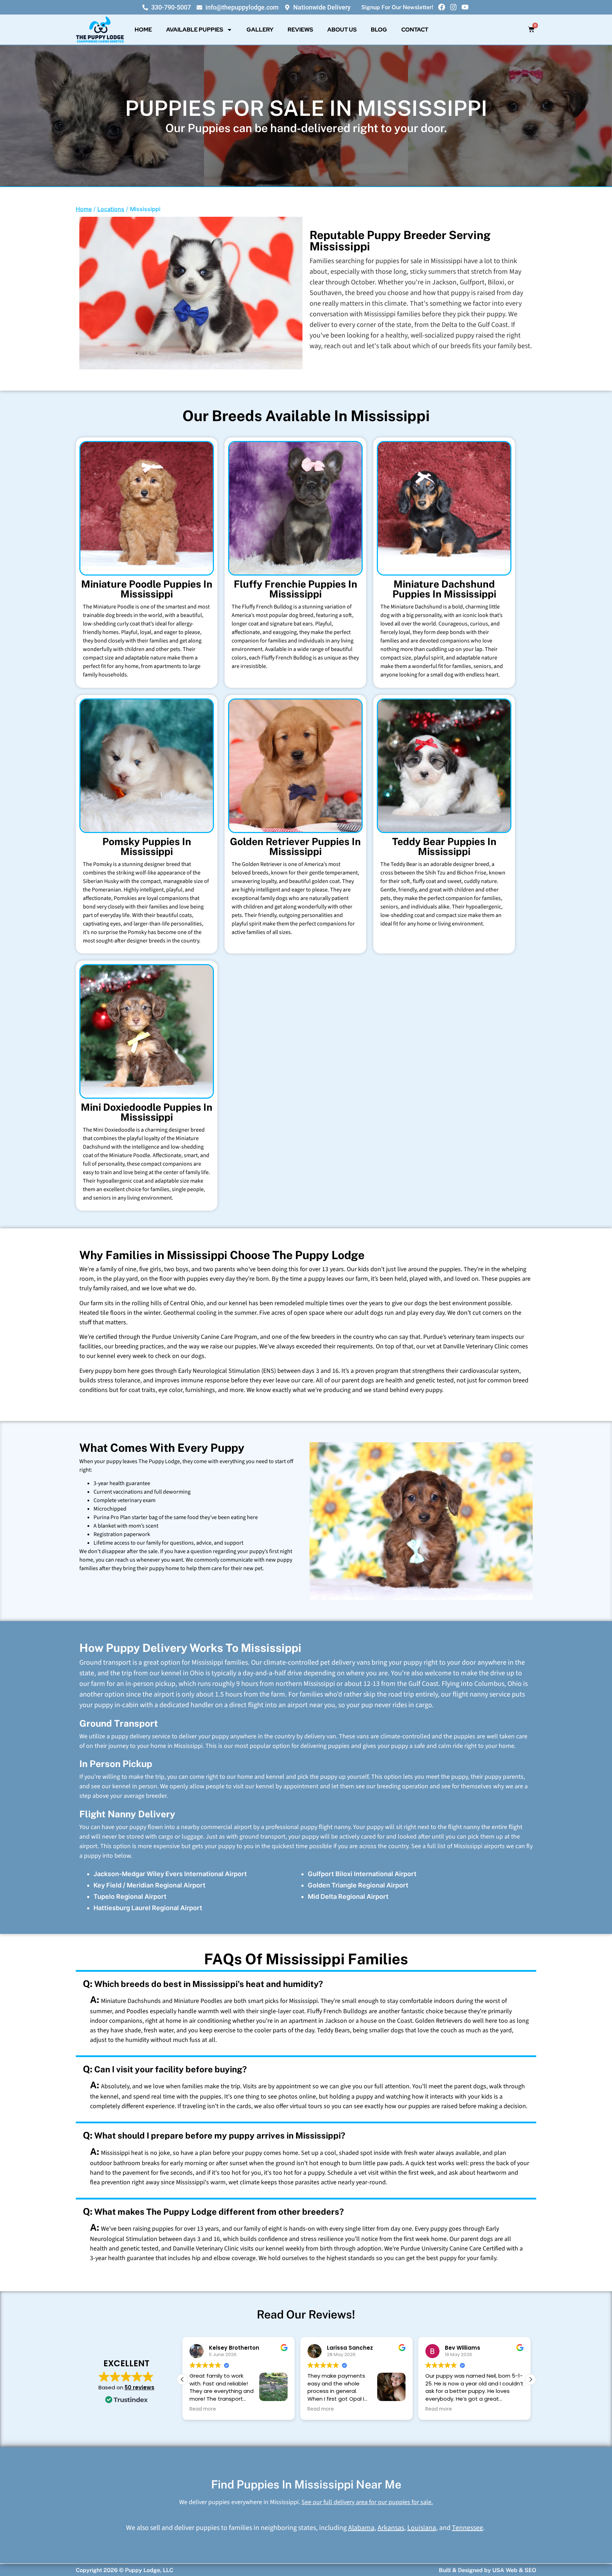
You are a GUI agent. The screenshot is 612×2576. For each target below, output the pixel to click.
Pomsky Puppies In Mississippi (147, 846)
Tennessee (467, 2528)
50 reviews (140, 2387)
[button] (531, 2379)
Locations (111, 209)
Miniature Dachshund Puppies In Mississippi (444, 589)
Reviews (300, 30)
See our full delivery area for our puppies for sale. (367, 2502)
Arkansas (391, 2528)
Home (143, 30)
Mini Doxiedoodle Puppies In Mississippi (147, 1112)
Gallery (260, 30)
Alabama (361, 2528)
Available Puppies (195, 30)
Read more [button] (203, 2409)
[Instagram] (453, 7)
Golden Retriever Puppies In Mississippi (295, 846)
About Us (342, 30)
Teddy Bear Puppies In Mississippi (444, 846)
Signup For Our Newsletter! (397, 7)
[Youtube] (465, 7)
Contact (415, 30)
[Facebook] (442, 7)
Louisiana (422, 2528)
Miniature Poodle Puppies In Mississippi (147, 589)
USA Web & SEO (514, 2570)
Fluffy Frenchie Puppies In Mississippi (296, 589)
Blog (379, 30)
